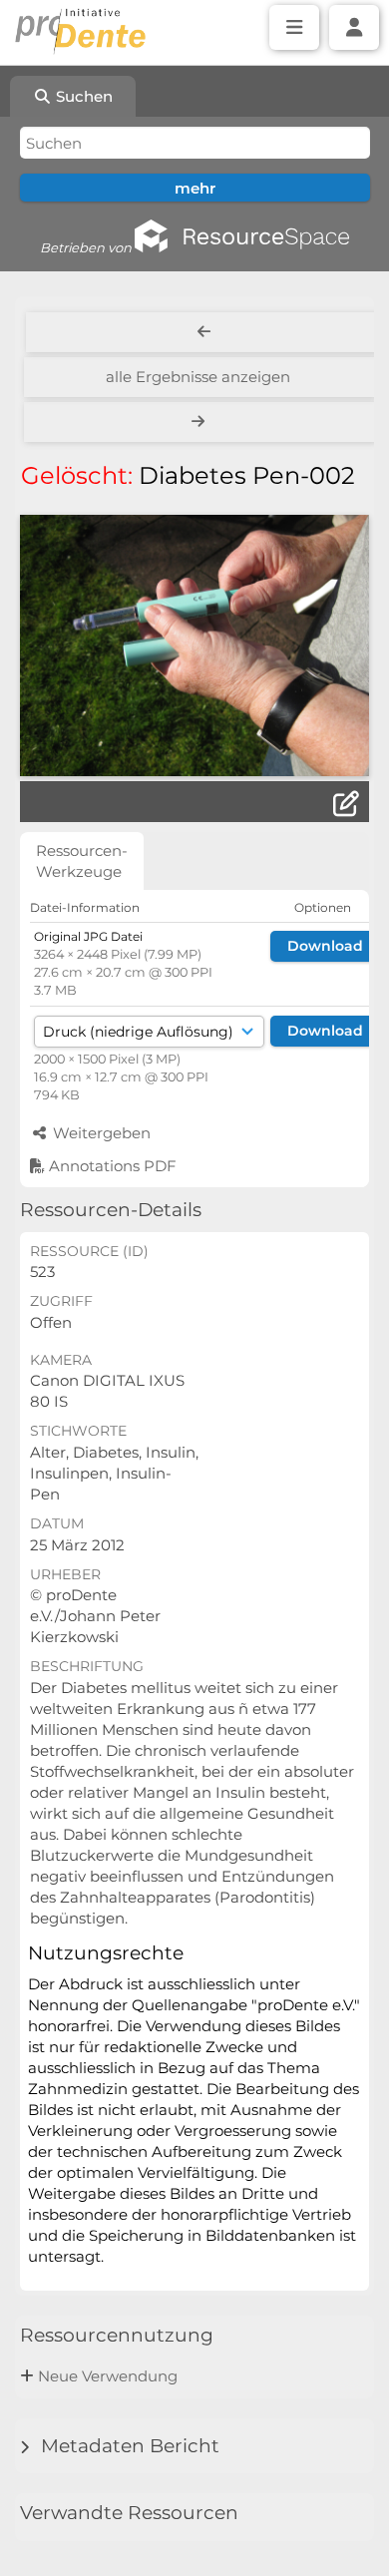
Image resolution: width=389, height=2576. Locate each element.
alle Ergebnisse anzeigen (198, 377)
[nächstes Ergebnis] (200, 422)
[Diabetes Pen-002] (194, 645)
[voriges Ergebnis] (204, 332)
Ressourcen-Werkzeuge (82, 861)
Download (325, 946)
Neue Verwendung (108, 2376)
